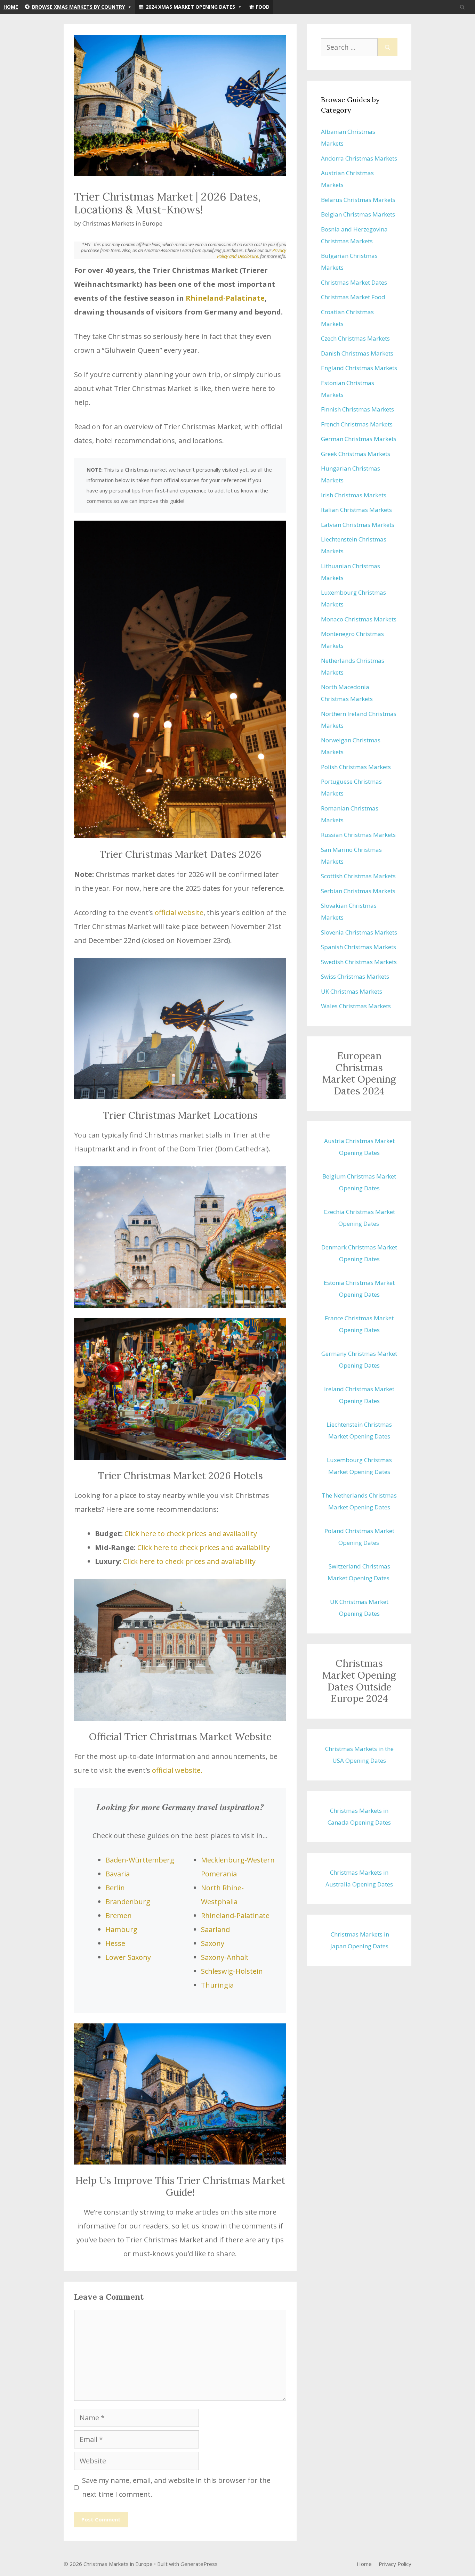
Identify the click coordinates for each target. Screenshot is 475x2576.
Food (263, 7)
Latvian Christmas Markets (358, 525)
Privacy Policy (395, 2564)
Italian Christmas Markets (356, 510)
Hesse (115, 1943)
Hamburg (121, 1929)
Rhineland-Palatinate (225, 298)
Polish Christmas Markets (356, 767)
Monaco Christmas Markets (359, 619)
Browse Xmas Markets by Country (78, 7)
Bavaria (118, 1874)
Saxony (213, 1943)
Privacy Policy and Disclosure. (252, 253)
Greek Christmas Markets (356, 454)
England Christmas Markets (359, 368)
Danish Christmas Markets (357, 353)
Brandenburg (128, 1902)
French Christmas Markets (357, 424)
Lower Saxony (128, 1957)
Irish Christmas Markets (354, 495)
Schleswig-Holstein (232, 1971)
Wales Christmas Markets (356, 1006)
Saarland (215, 1929)
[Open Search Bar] (462, 7)
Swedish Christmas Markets (359, 962)
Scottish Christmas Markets (358, 876)
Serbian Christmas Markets (358, 891)
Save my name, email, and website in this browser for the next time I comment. (176, 2487)
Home (11, 7)
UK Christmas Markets (352, 991)
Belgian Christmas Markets (358, 214)
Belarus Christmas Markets (358, 200)
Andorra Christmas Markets (359, 158)
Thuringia (217, 1985)
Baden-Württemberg (140, 1860)
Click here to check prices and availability (191, 1534)
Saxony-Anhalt (225, 1957)
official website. (177, 1770)
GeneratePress (199, 2564)
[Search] (388, 47)
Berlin (115, 1888)
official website (179, 912)
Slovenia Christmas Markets (359, 932)
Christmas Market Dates (354, 282)
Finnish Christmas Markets (357, 409)
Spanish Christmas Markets (359, 947)
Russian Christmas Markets (358, 835)
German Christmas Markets (359, 439)
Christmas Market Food (353, 297)
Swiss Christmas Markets (355, 976)
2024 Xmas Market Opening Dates (190, 7)
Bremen (119, 1915)
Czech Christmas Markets (355, 338)
